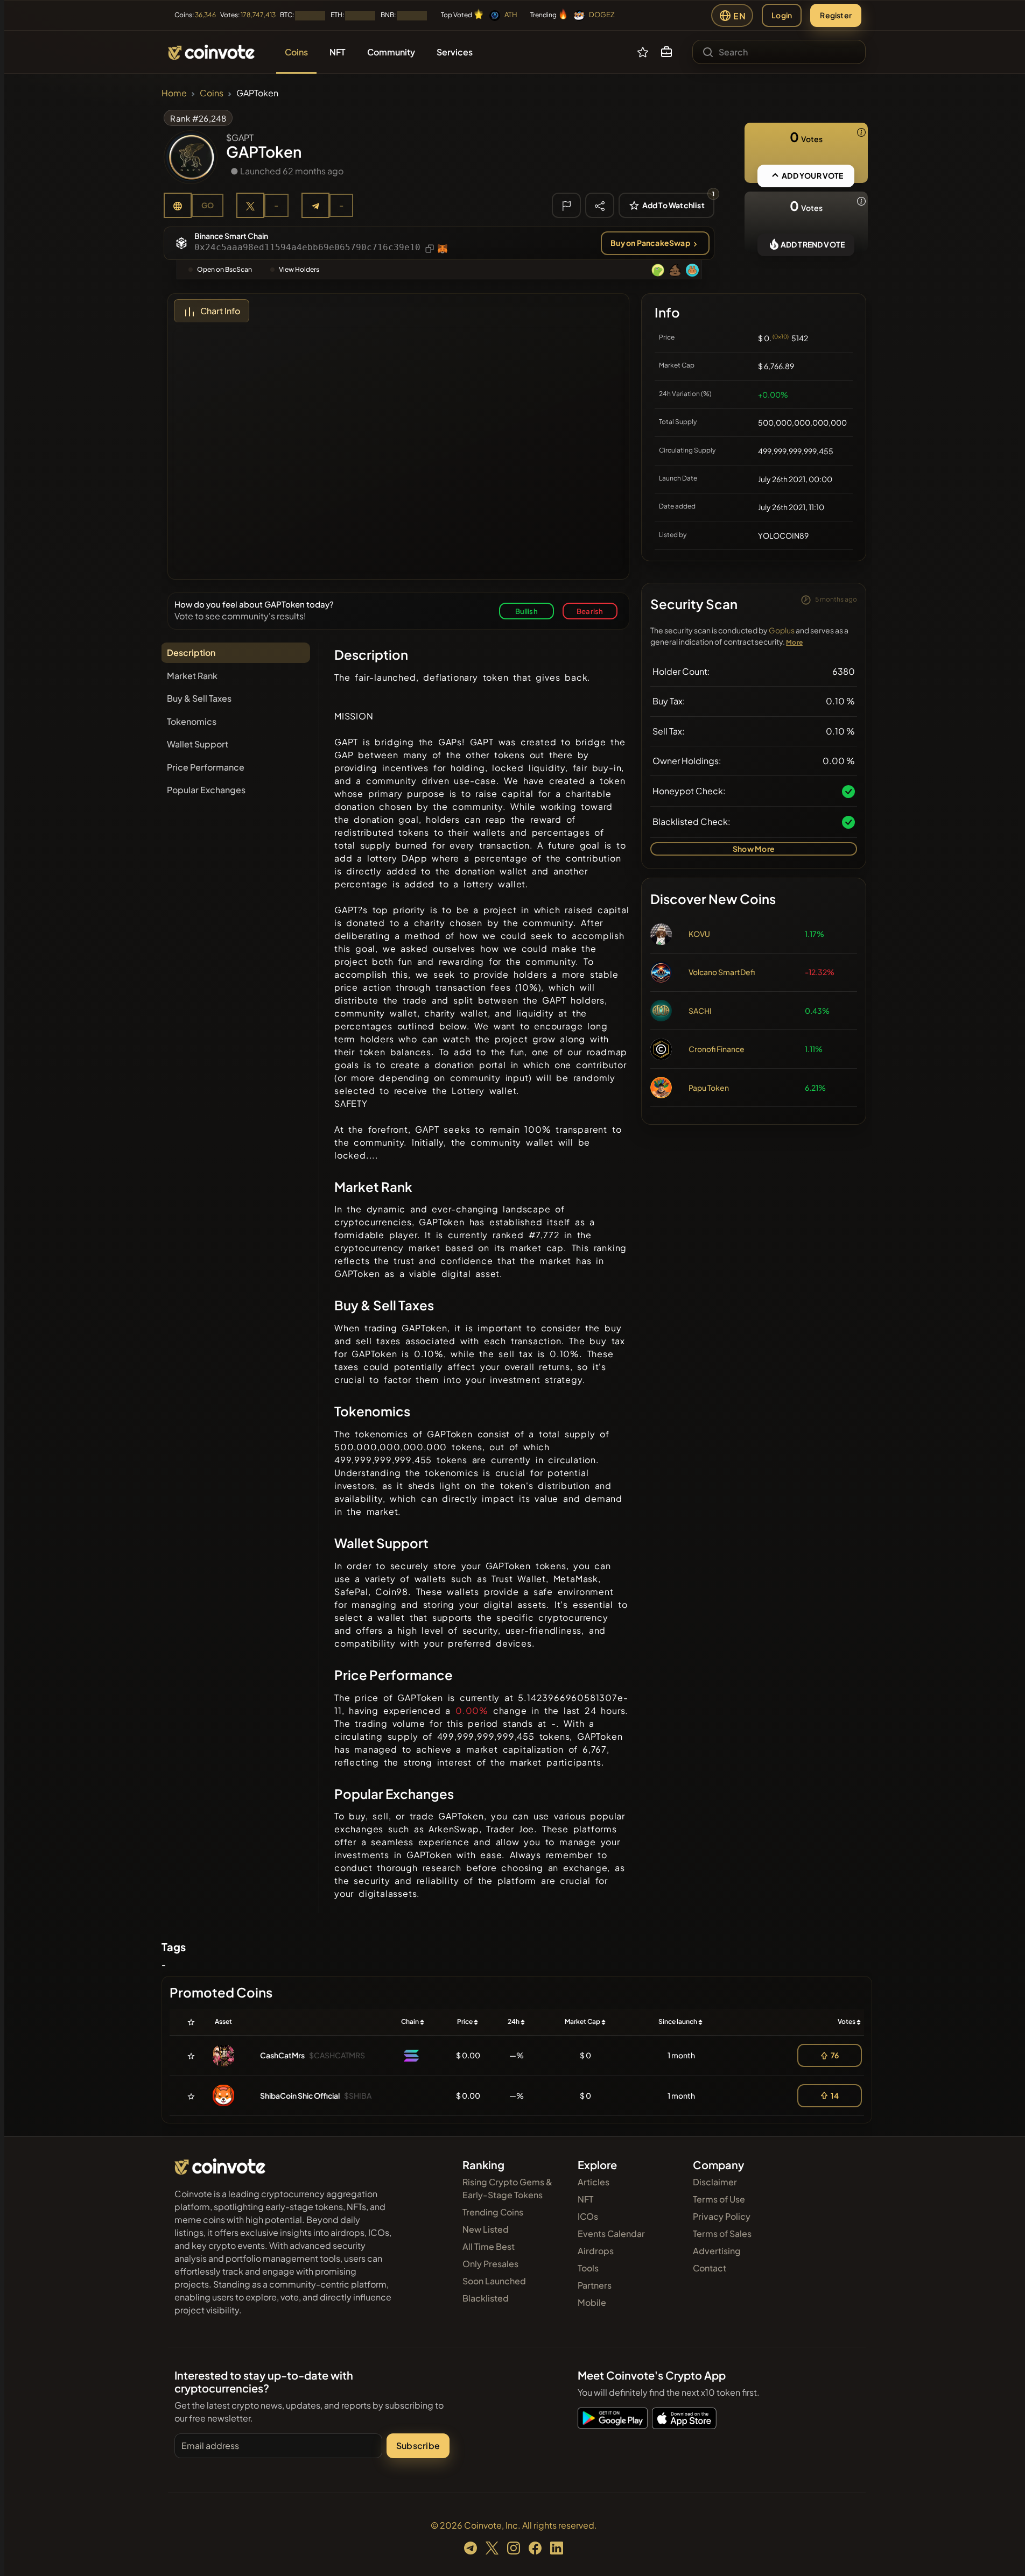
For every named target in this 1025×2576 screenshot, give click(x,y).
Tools (588, 2268)
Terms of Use (719, 2199)
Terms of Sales (722, 2233)
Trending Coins (493, 2212)
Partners (595, 2285)
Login (782, 15)
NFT (585, 2199)
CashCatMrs (282, 2055)
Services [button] (455, 52)
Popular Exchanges (206, 790)
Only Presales (490, 2264)
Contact (710, 2268)
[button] (666, 52)
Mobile (592, 2302)
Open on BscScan (224, 269)
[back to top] (1002, 2552)
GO (208, 205)
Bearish (590, 611)
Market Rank (192, 676)
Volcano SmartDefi (722, 972)
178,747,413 (258, 15)
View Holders (299, 269)
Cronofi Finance (717, 1049)
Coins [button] (296, 52)
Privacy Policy (722, 2216)
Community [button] (391, 52)
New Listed (486, 2229)
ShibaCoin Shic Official (300, 2095)
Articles (594, 2182)
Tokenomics (192, 721)
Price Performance (206, 767)
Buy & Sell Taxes (199, 698)
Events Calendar (611, 2233)
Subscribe (418, 2446)
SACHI (700, 1011)
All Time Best (489, 2246)
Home (174, 93)
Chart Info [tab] (220, 311)
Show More (754, 849)
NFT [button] (338, 52)
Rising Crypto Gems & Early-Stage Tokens (507, 2188)
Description (191, 652)
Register (836, 15)
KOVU (699, 934)
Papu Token (709, 1088)
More (794, 642)
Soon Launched (494, 2281)
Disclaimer (715, 2182)
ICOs (588, 2216)
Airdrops (596, 2251)
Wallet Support (198, 744)
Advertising (717, 2251)
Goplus (782, 630)
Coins (212, 93)
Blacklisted (486, 2298)
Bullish (526, 611)
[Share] (600, 205)
